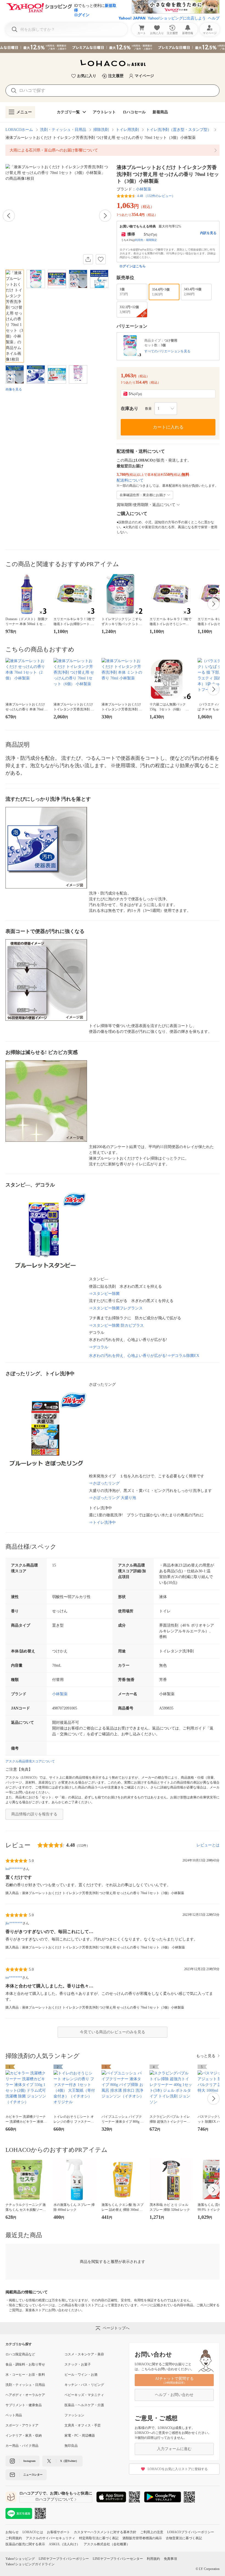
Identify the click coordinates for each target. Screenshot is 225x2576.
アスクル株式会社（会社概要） (107, 2544)
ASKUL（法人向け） (64, 2544)
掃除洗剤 (101, 130)
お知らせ (12, 2532)
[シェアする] (88, 259)
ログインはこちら (133, 266)
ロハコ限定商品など (20, 2354)
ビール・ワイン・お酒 (81, 2375)
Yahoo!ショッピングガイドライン (30, 2564)
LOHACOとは (33, 2532)
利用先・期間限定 (146, 240)
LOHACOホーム (19, 130)
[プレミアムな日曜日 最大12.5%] (113, 47)
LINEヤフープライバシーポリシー (64, 2559)
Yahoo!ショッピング (20, 2559)
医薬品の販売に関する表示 (25, 2544)
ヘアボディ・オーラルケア (25, 2395)
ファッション (74, 2415)
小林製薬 (144, 189)
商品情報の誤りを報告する (34, 1814)
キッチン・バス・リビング (84, 2385)
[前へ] (9, 216)
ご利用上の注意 (152, 2532)
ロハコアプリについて (54, 2499)
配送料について (130, 480)
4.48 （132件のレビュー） (156, 196)
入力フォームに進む (174, 2449)
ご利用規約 (14, 2538)
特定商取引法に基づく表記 (99, 2538)
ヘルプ (214, 18)
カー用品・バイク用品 (22, 2446)
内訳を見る (208, 233)
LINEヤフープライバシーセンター (118, 2559)
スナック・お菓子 (78, 2364)
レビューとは (208, 1845)
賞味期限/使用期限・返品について (146, 505)
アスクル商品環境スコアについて (30, 1761)
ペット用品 (14, 2415)
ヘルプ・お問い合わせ (174, 2395)
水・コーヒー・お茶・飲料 (25, 2375)
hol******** (14, 1869)
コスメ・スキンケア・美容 (84, 2354)
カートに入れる (168, 427)
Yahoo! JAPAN (132, 18)
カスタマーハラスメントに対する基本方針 (105, 2532)
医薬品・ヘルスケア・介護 (84, 2405)
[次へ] (105, 216)
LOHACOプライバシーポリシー (191, 2532)
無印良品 (71, 2446)
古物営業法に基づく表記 (184, 2538)
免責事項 (170, 2559)
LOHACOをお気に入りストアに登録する (178, 2469)
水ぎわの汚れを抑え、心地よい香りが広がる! (144, 1356)
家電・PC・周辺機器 (80, 2436)
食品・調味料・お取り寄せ (25, 2364)
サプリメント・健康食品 (24, 2405)
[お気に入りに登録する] (101, 259)
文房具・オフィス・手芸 (83, 2425)
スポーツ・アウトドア (22, 2425)
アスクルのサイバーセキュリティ (50, 2538)
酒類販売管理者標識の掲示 (142, 2538)
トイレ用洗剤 (127, 130)
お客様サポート (58, 2532)
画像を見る (14, 389)
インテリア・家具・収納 (24, 2436)
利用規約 (153, 2559)
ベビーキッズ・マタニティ (84, 2395)
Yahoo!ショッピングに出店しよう (177, 18)
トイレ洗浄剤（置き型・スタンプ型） (179, 130)
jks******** (14, 1923)
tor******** (14, 1978)
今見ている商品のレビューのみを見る (113, 2032)
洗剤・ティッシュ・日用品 (63, 130)
